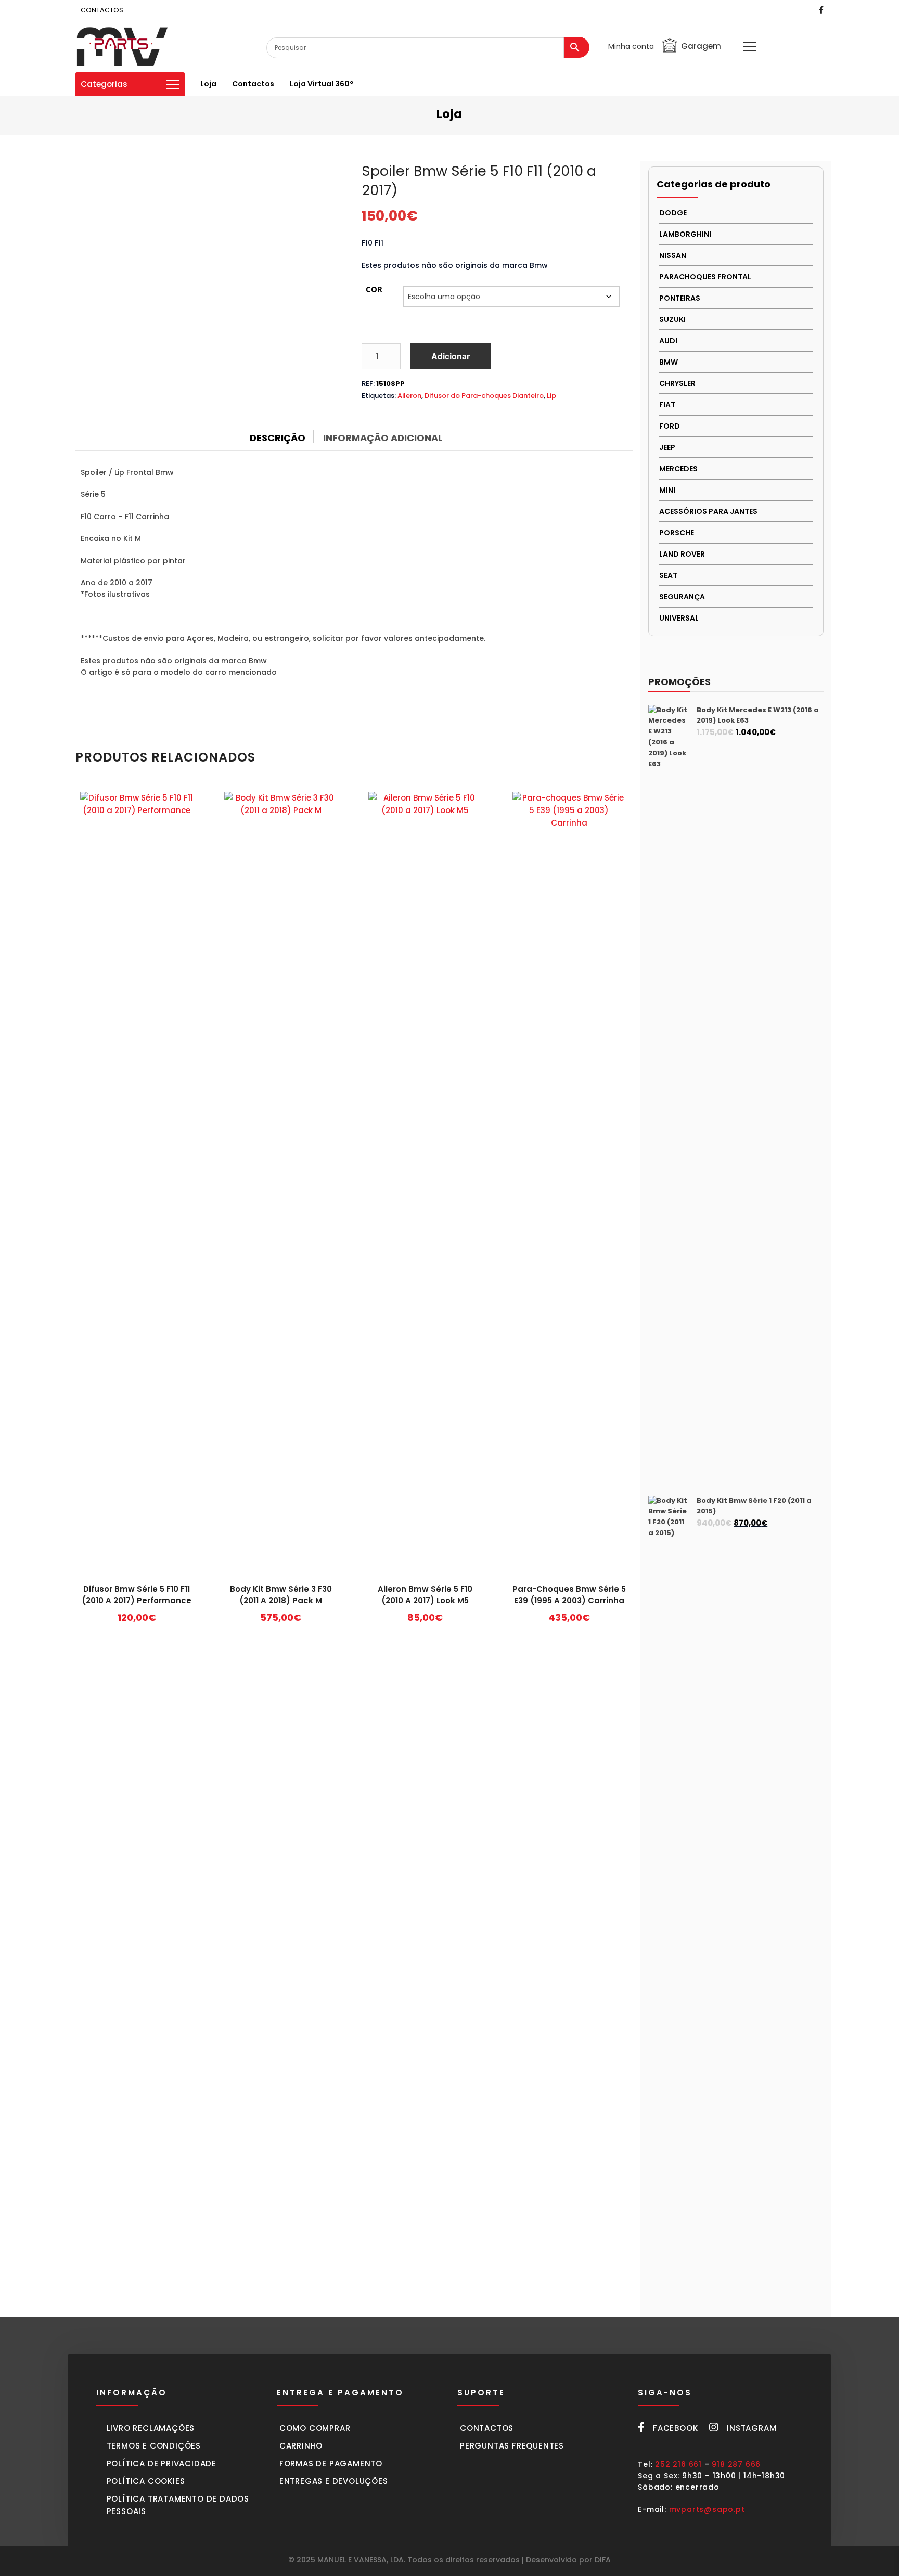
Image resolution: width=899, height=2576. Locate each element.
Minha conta (631, 46)
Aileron (409, 396)
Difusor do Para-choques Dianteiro (484, 396)
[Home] (122, 46)
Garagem (701, 46)
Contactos (253, 84)
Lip (551, 396)
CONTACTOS (102, 10)
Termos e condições (154, 2446)
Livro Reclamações (151, 2428)
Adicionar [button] (137, 1621)
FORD (670, 426)
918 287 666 (736, 2464)
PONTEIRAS (680, 298)
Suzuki (672, 319)
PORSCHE (677, 533)
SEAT (668, 575)
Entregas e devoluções (334, 2481)
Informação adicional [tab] (383, 438)
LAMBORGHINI (685, 234)
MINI (667, 490)
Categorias (104, 84)
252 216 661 (678, 2464)
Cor (374, 289)
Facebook (675, 2428)
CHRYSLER (677, 383)
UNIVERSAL (679, 618)
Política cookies (146, 2481)
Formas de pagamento (331, 2463)
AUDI (668, 341)
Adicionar (451, 356)
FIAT (667, 405)
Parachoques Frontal (705, 277)
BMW (669, 362)
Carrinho (301, 2446)
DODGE (673, 213)
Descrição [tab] (278, 438)
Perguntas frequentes (512, 2446)
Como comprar (315, 2428)
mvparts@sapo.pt (707, 2509)
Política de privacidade (162, 2463)
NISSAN (673, 255)
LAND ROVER (682, 554)
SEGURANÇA (682, 597)
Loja (208, 84)
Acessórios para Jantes (708, 511)
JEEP (667, 447)
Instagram (752, 2428)
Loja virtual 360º (322, 84)
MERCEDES (678, 469)
